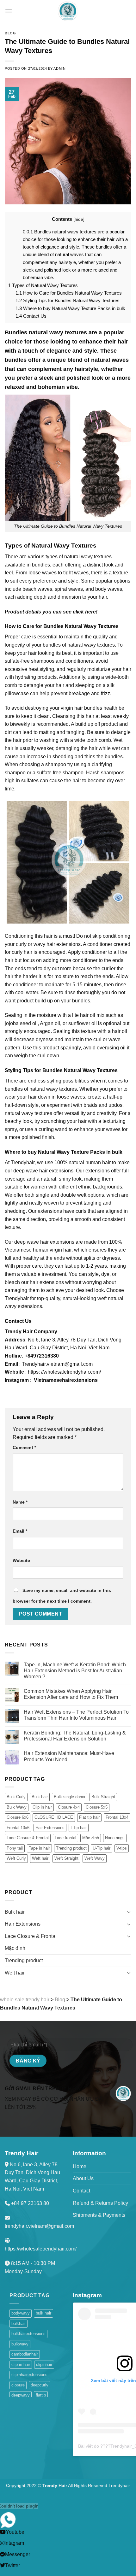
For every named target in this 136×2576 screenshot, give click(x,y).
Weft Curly (16, 1858)
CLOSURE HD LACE (54, 1817)
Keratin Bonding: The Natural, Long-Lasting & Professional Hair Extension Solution (75, 1736)
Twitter (12, 2565)
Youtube (15, 2532)
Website (21, 1560)
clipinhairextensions (29, 2375)
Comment (24, 1447)
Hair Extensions (50, 1828)
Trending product (71, 1848)
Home (80, 2166)
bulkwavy (20, 2344)
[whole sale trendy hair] (68, 11)
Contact (81, 2191)
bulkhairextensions (28, 2334)
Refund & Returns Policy (100, 2203)
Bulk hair (40, 1797)
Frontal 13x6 (18, 1828)
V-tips (122, 1848)
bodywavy (21, 2313)
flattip (41, 2395)
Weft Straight (66, 1858)
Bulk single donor (70, 1797)
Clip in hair (42, 1807)
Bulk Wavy (17, 1807)
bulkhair (19, 2324)
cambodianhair (25, 2354)
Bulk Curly (16, 1797)
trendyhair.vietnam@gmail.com (39, 2226)
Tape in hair (39, 1848)
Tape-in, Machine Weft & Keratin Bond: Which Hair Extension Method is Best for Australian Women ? (75, 1671)
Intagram (14, 2543)
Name (20, 1502)
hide (79, 219)
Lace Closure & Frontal (28, 1838)
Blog (10, 33)
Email (20, 1531)
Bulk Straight (103, 1797)
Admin (59, 68)
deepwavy (21, 2395)
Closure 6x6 (18, 1817)
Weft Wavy (95, 1858)
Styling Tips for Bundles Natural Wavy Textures (68, 300)
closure (18, 2385)
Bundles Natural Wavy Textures (81, 626)
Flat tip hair (89, 1817)
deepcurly (40, 2385)
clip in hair (21, 2365)
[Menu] (9, 11)
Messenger (18, 2554)
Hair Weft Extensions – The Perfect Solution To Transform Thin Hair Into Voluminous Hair (76, 1715)
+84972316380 (42, 1356)
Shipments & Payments (99, 2215)
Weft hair (40, 1858)
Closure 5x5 (97, 1807)
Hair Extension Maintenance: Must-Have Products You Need (69, 1756)
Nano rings (115, 1838)
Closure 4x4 (69, 1807)
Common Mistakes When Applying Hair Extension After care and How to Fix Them (71, 1694)
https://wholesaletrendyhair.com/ (41, 2249)
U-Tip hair (102, 1848)
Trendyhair (119, 2485)
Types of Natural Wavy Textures (43, 285)
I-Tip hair (79, 1828)
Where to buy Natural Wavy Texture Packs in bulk (70, 308)
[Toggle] (129, 1912)
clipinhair (44, 2365)
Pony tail (15, 1848)
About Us (83, 2178)
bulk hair (43, 2313)
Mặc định (91, 1838)
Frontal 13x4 (117, 1817)
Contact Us (31, 316)
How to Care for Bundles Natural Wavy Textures (69, 293)
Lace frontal (65, 1838)
